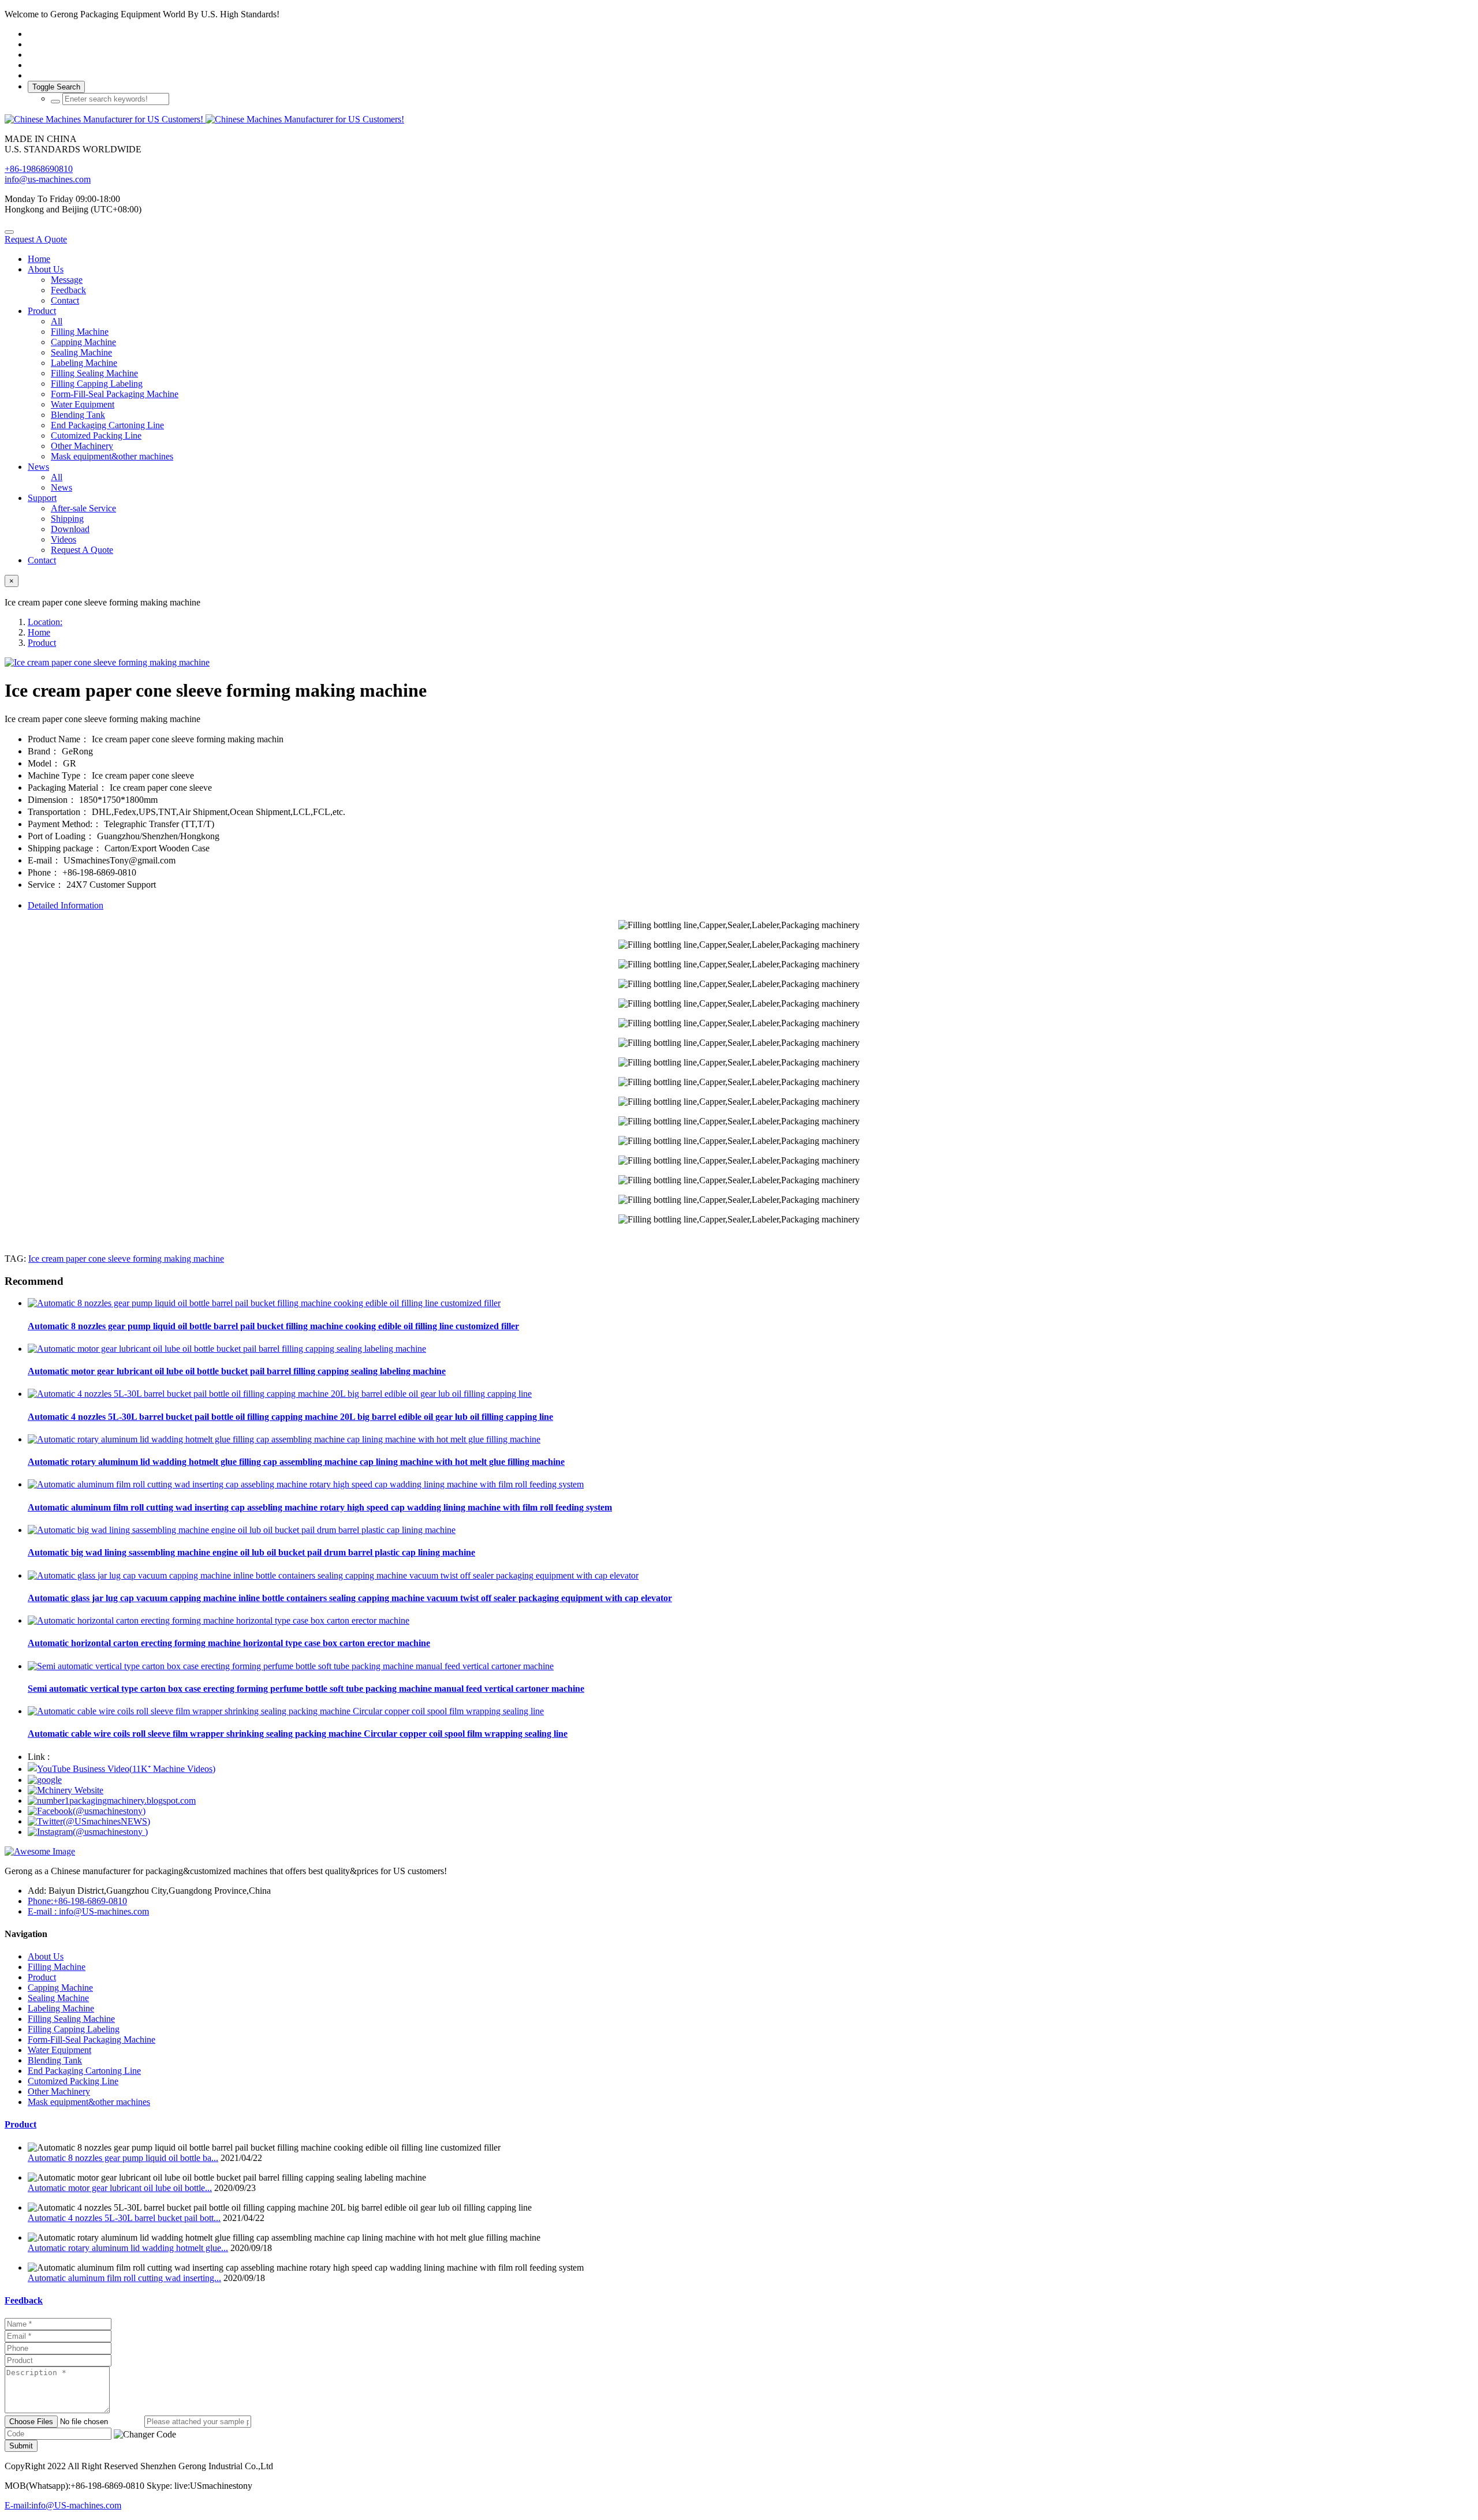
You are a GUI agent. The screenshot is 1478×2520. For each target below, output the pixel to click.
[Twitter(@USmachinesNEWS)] (89, 1821)
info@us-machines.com (48, 179)
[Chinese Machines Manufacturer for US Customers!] (739, 119)
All (57, 321)
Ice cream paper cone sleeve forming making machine (126, 1259)
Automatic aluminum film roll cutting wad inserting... (124, 2278)
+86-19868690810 (39, 169)
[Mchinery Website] (66, 1790)
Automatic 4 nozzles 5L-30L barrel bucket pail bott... (124, 2218)
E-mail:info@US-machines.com (63, 2505)
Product (42, 643)
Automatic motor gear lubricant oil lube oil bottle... (120, 2188)
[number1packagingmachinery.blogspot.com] (112, 1801)
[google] (45, 1780)
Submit (21, 2446)
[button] (145, 2435)
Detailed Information (66, 905)
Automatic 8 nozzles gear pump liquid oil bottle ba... (123, 2158)
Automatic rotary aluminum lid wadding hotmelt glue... (128, 2248)
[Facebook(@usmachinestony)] (87, 1811)
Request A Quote (36, 239)
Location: (45, 622)
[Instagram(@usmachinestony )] (88, 1832)
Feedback (24, 2300)
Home (39, 259)
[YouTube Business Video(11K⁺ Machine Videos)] (122, 1769)
